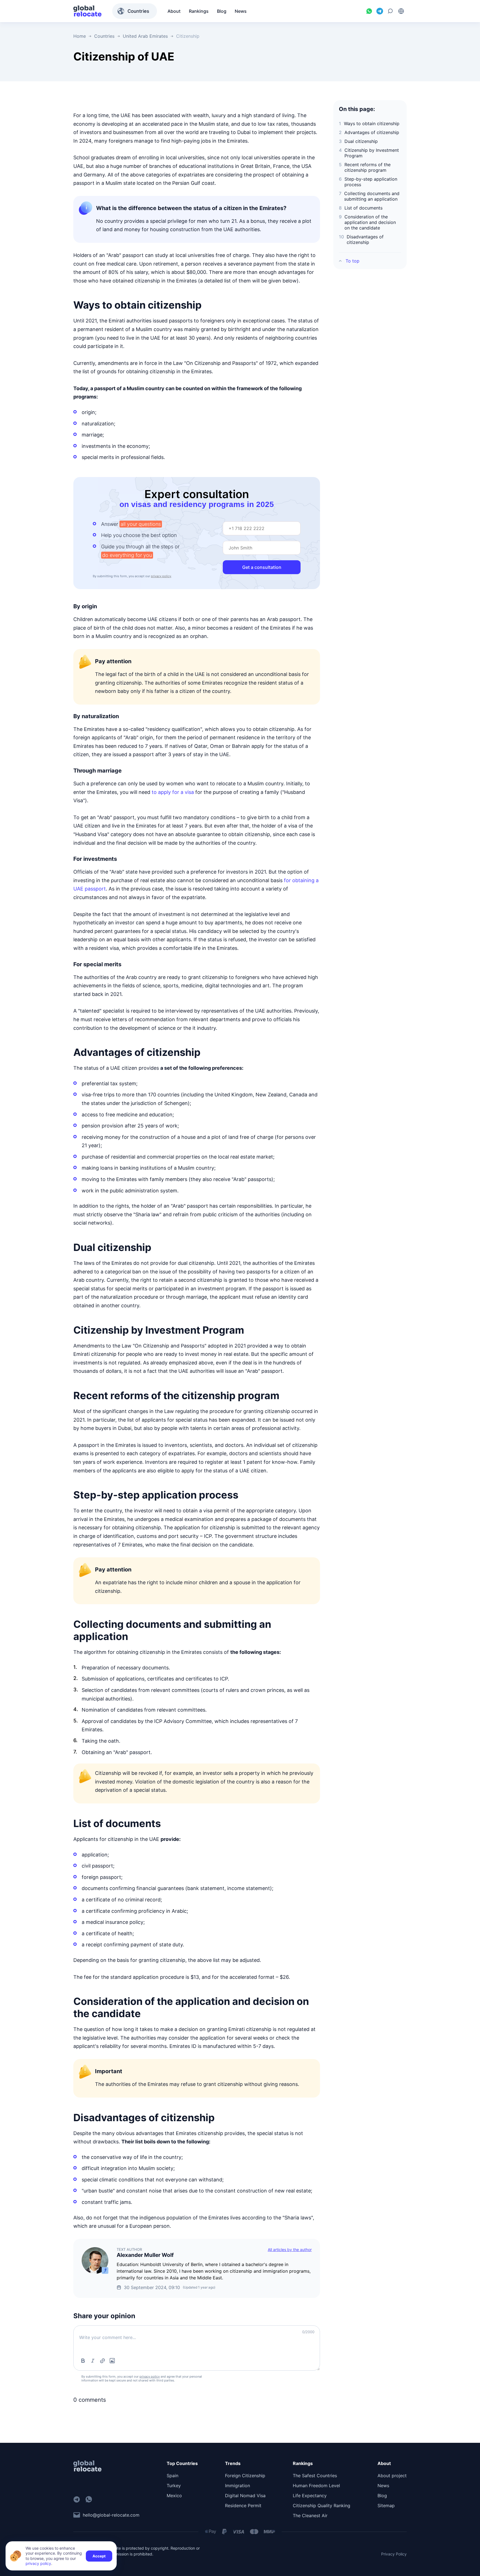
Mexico (174, 2496)
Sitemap (386, 2506)
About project (392, 2476)
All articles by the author (290, 2250)
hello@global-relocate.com (111, 2515)
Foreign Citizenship (245, 2476)
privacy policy (161, 576)
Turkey (174, 2486)
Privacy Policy (394, 2554)
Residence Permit (243, 2506)
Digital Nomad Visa (245, 2496)
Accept (99, 2556)
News (383, 2486)
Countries (138, 11)
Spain (172, 2476)
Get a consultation (262, 567)
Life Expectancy (310, 2496)
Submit (302, 2359)
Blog (382, 2496)
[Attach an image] (112, 2361)
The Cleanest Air (310, 2516)
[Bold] (83, 2361)
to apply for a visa (173, 792)
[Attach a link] (102, 2361)
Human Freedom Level (316, 2486)
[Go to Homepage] (87, 11)
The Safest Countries (315, 2476)
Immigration (237, 2486)
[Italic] (93, 2361)
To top (352, 261)
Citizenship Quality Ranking (322, 2506)
